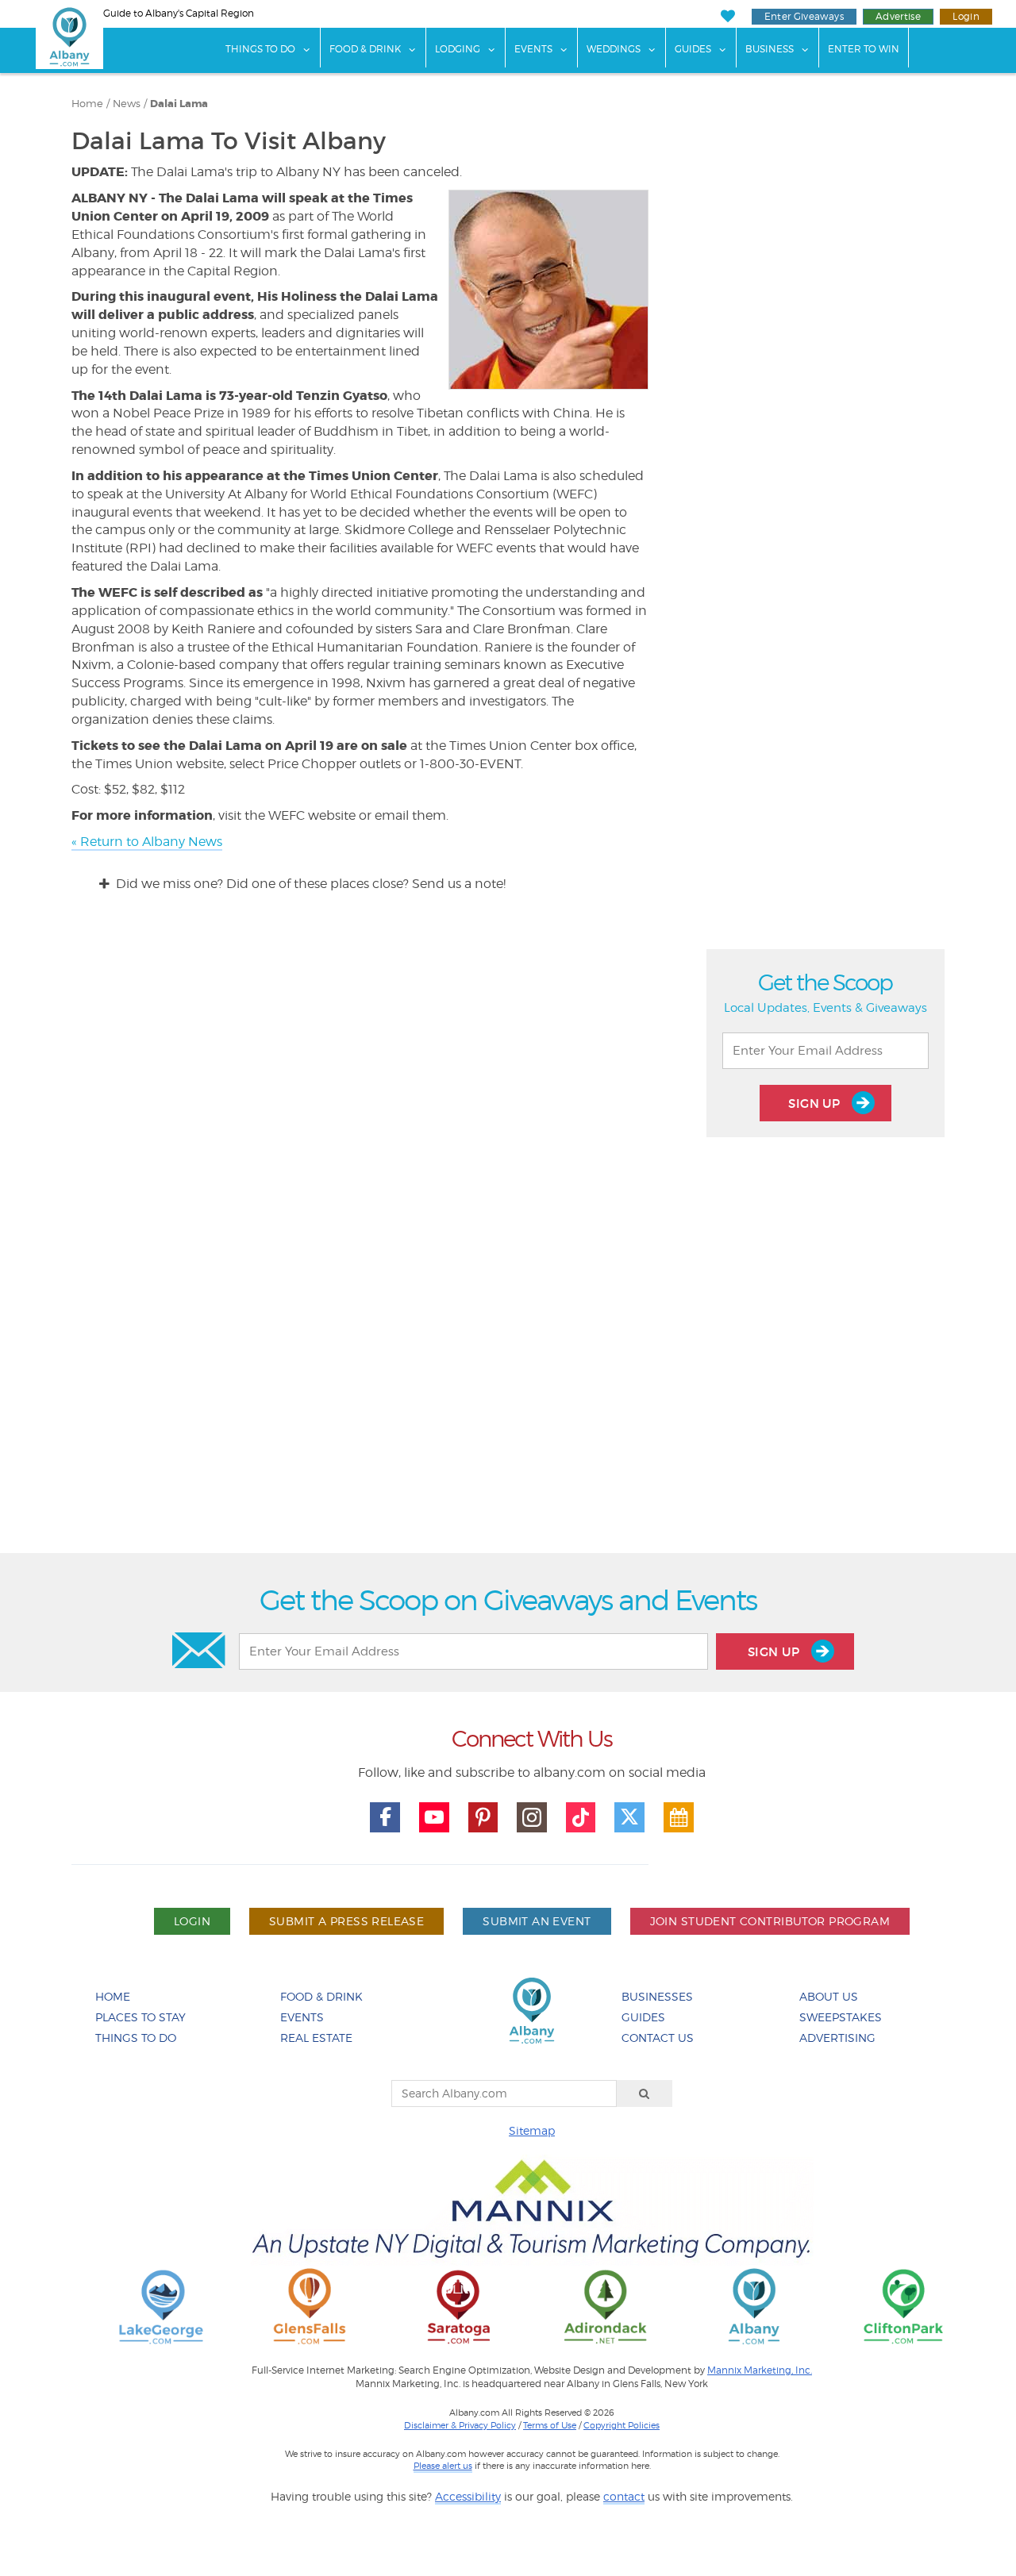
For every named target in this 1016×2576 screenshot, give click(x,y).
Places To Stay (140, 2017)
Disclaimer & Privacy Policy (460, 2425)
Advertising (837, 2038)
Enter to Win (864, 49)
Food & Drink (365, 49)
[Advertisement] (508, 1361)
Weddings (614, 49)
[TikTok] (581, 1817)
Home (87, 104)
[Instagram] (532, 1817)
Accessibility (468, 2496)
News (127, 104)
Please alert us (443, 2466)
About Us (829, 1996)
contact (624, 2496)
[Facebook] (385, 1817)
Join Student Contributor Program (770, 1921)
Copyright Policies (622, 2425)
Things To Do (260, 49)
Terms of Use (550, 2425)
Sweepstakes (841, 2017)
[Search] (645, 2093)
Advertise (898, 16)
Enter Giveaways (804, 16)
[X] (629, 1817)
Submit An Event (537, 1921)
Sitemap (532, 2130)
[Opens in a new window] (161, 2306)
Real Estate (316, 2038)
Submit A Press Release (346, 1921)
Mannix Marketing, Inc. (760, 2370)
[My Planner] (679, 1817)
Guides (693, 49)
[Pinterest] (483, 1817)
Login (966, 16)
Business (770, 49)
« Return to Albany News (147, 842)
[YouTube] (434, 1817)
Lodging (458, 49)
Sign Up (816, 1103)
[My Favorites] (727, 16)
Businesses (657, 1996)
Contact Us (658, 2038)
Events (533, 49)
